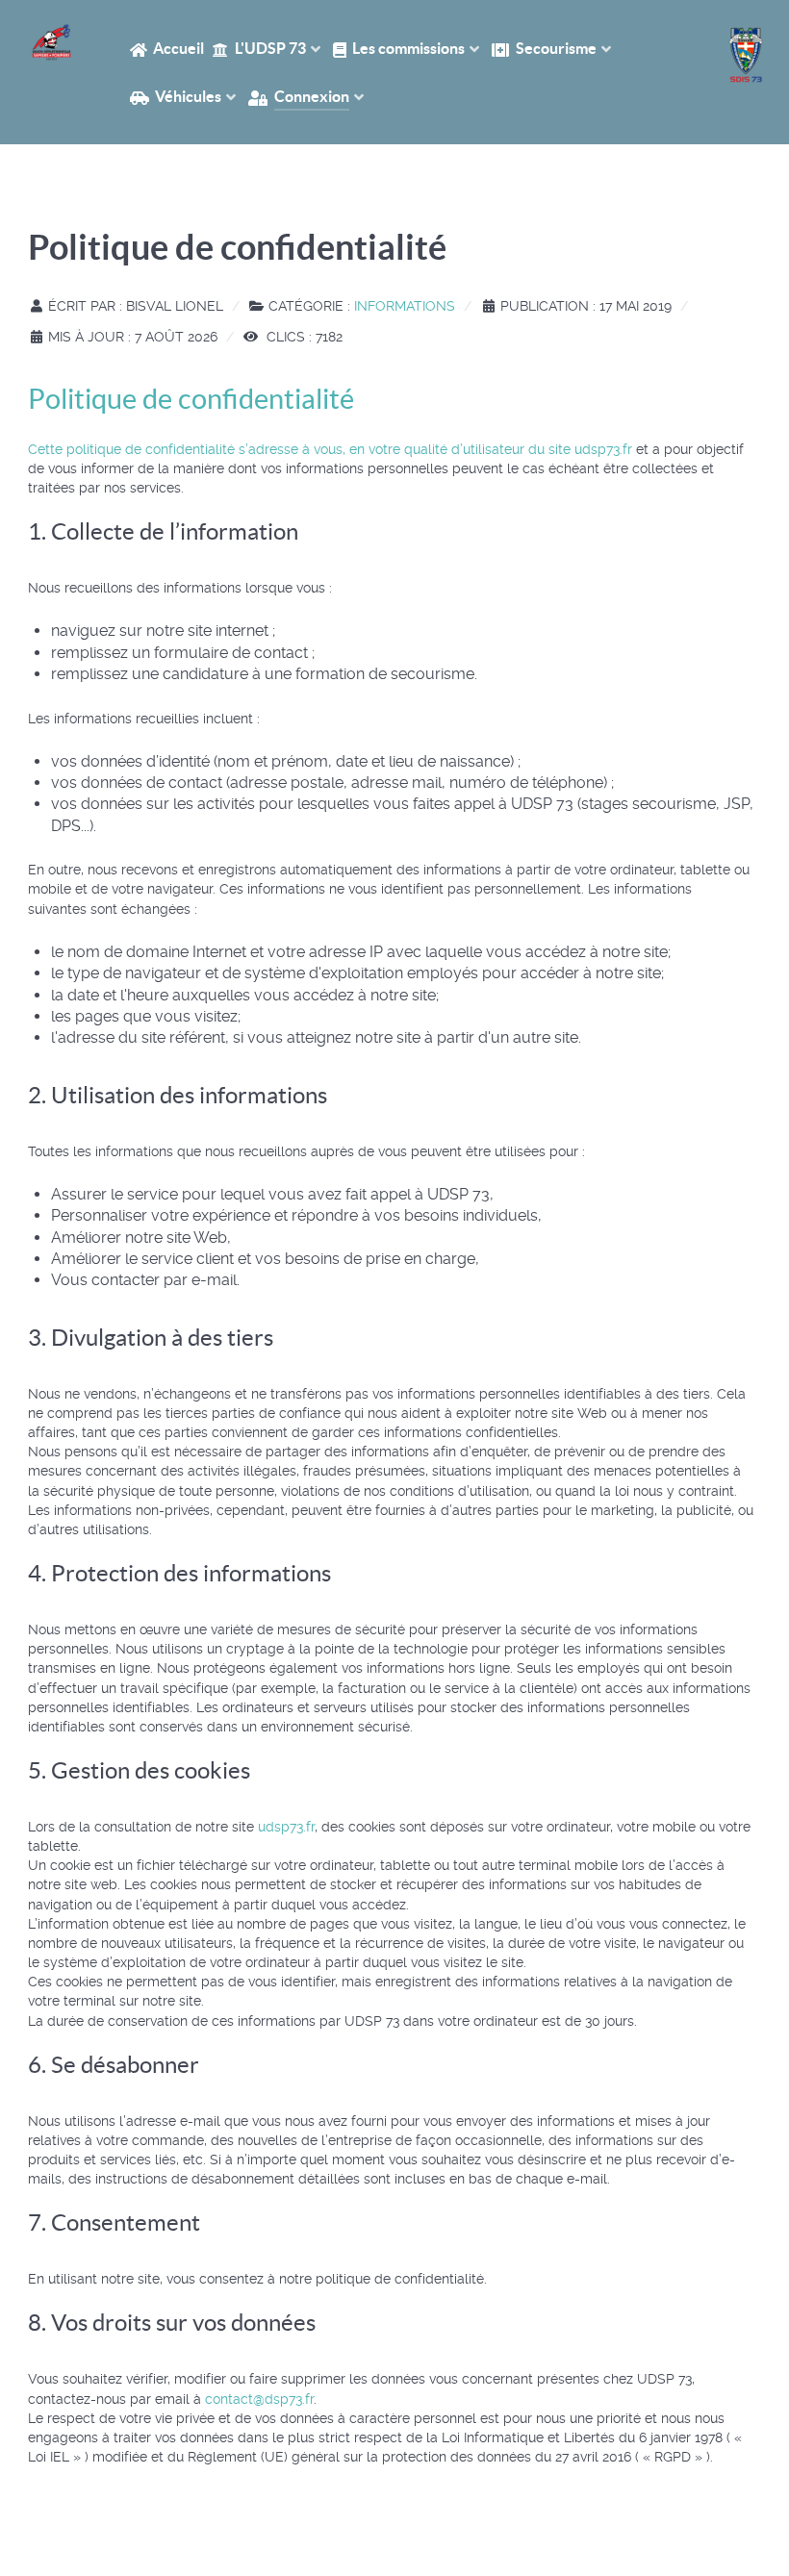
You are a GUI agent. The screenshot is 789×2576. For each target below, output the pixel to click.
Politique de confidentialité (191, 399)
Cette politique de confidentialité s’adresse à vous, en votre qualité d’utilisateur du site (301, 449)
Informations (405, 306)
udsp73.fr (603, 449)
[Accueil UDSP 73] (51, 42)
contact (259, 2399)
